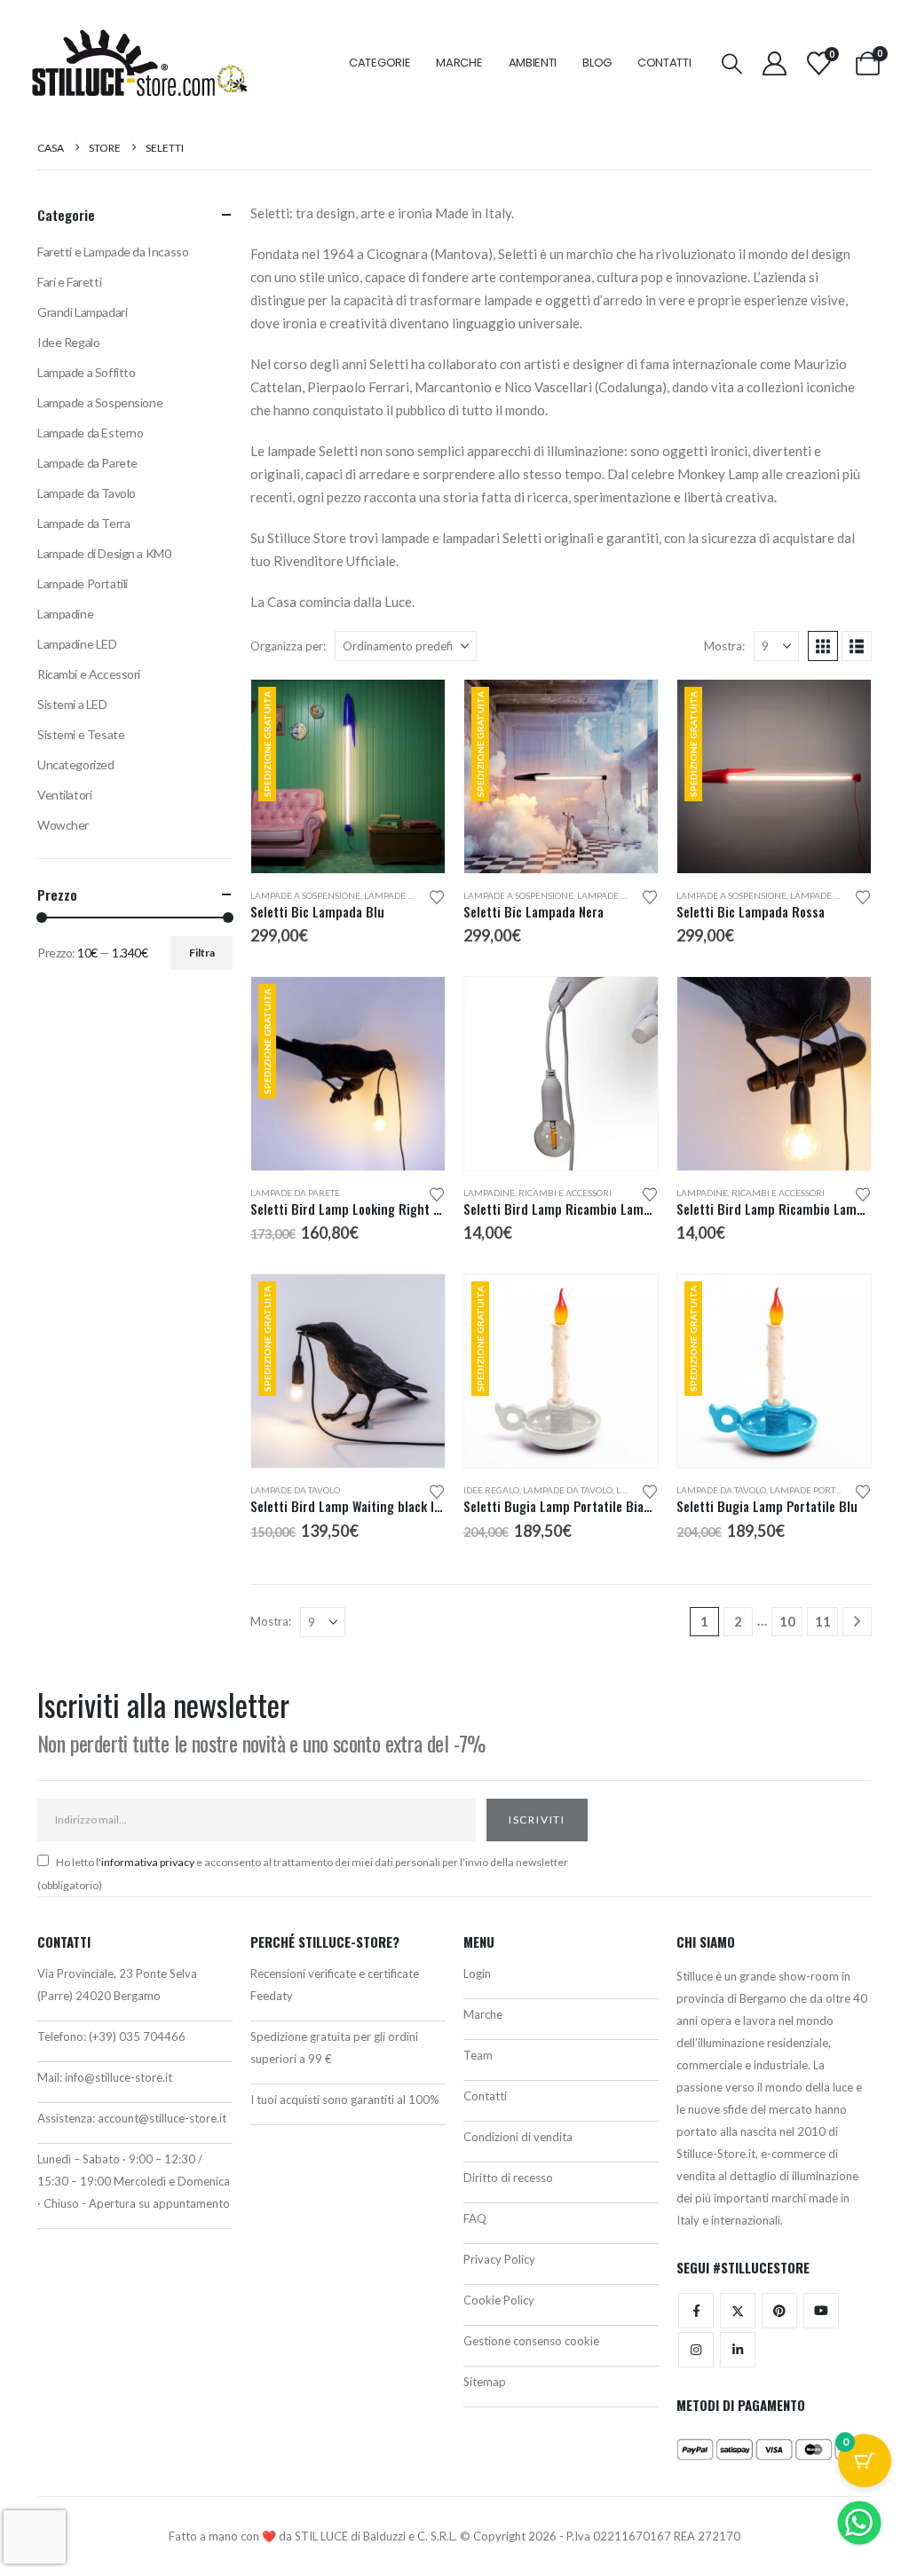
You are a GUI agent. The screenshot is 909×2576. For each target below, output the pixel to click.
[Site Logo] (139, 63)
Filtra (202, 953)
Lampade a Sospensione (305, 895)
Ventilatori (64, 795)
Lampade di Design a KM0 (104, 553)
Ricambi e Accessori (565, 1193)
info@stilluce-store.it (119, 2077)
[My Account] (774, 63)
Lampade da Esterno (90, 433)
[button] (732, 63)
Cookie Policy (499, 2300)
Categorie (379, 63)
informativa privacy (148, 1862)
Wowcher (63, 825)
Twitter (738, 2311)
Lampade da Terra (83, 523)
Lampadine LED (77, 644)
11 (823, 1621)
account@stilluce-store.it (162, 2118)
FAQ (475, 2218)
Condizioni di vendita (518, 2137)
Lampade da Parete (409, 895)
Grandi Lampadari (82, 312)
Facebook (696, 2311)
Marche (459, 63)
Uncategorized (76, 764)
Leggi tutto (415, 1304)
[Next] (857, 1622)
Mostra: (724, 646)
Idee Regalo (491, 1490)
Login (477, 1973)
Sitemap (485, 2382)
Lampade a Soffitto (86, 372)
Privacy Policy (499, 2259)
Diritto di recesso (508, 2178)
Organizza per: (288, 646)
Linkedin (738, 2350)
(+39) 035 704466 (137, 2036)
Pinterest (779, 2311)
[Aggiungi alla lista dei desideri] (437, 896)
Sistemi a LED (72, 704)
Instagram (696, 2350)
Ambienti (533, 63)
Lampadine (489, 1193)
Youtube (821, 2311)
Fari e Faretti (69, 282)
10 (787, 1621)
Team (478, 2055)
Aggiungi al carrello (415, 709)
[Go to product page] (561, 1074)
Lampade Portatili (812, 1490)
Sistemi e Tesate (81, 734)
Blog (597, 63)
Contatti (664, 63)
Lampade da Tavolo (295, 1490)
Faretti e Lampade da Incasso (113, 252)
